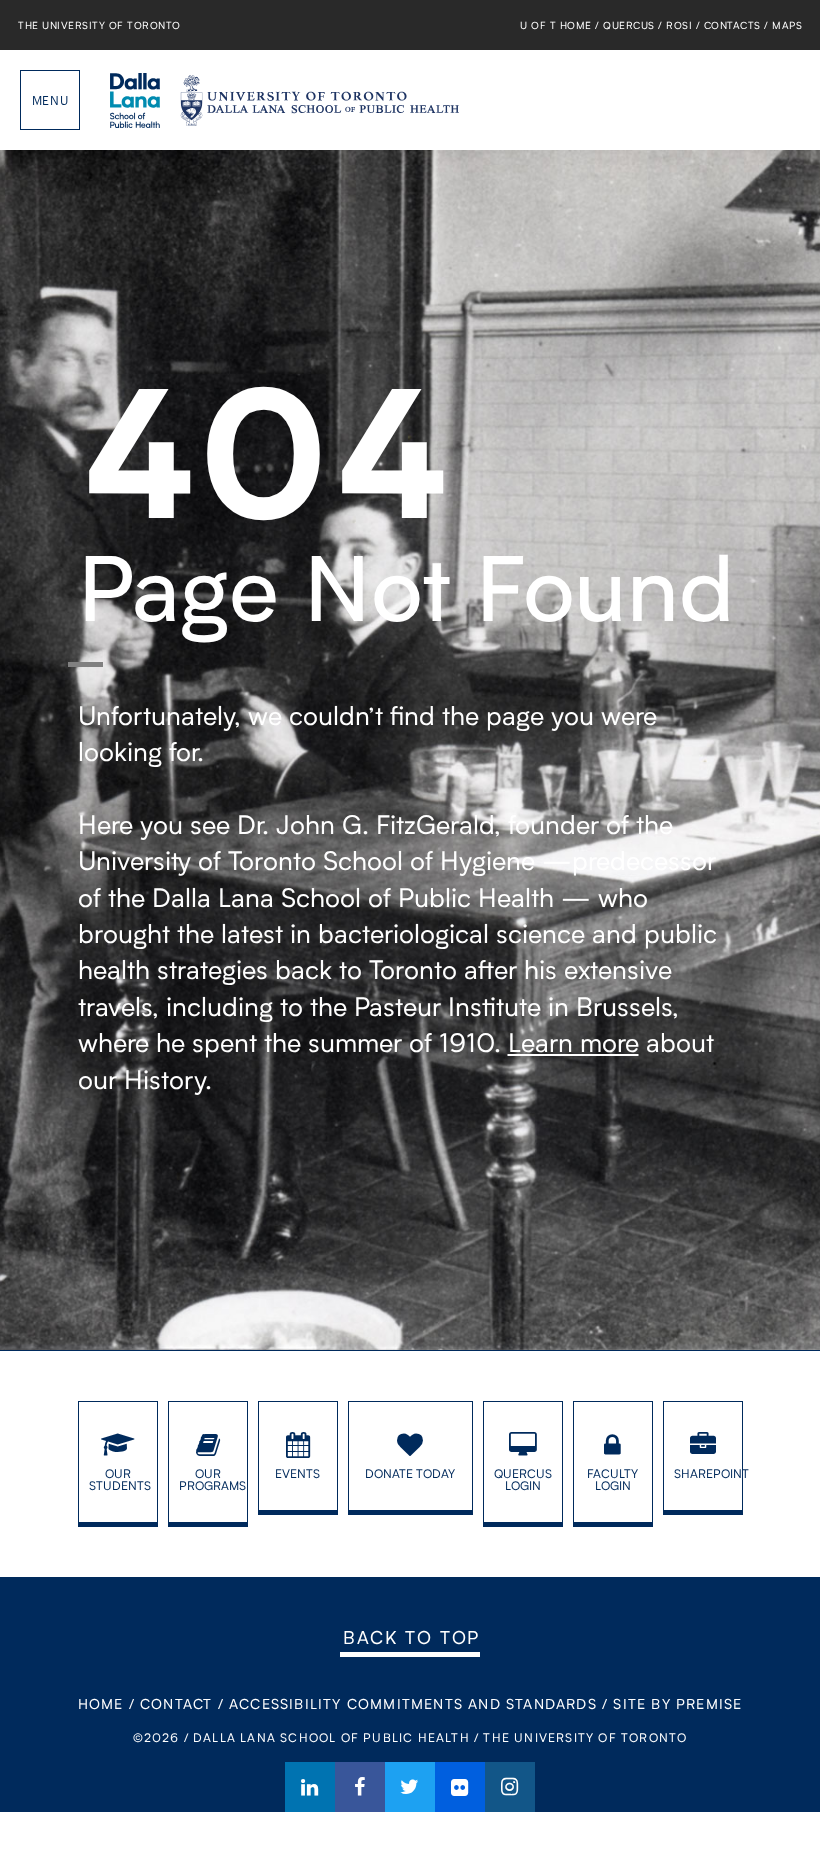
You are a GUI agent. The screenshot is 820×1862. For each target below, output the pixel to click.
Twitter (410, 1787)
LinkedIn (310, 1787)
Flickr (460, 1787)
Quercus (629, 25)
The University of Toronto (99, 25)
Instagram (510, 1787)
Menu (50, 100)
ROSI (679, 25)
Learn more (573, 1042)
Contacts (732, 25)
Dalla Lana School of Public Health (135, 100)
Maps (787, 25)
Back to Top (411, 1637)
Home (101, 1703)
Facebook (360, 1787)
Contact (176, 1703)
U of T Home (556, 25)
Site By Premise (677, 1703)
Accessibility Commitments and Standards (413, 1703)
